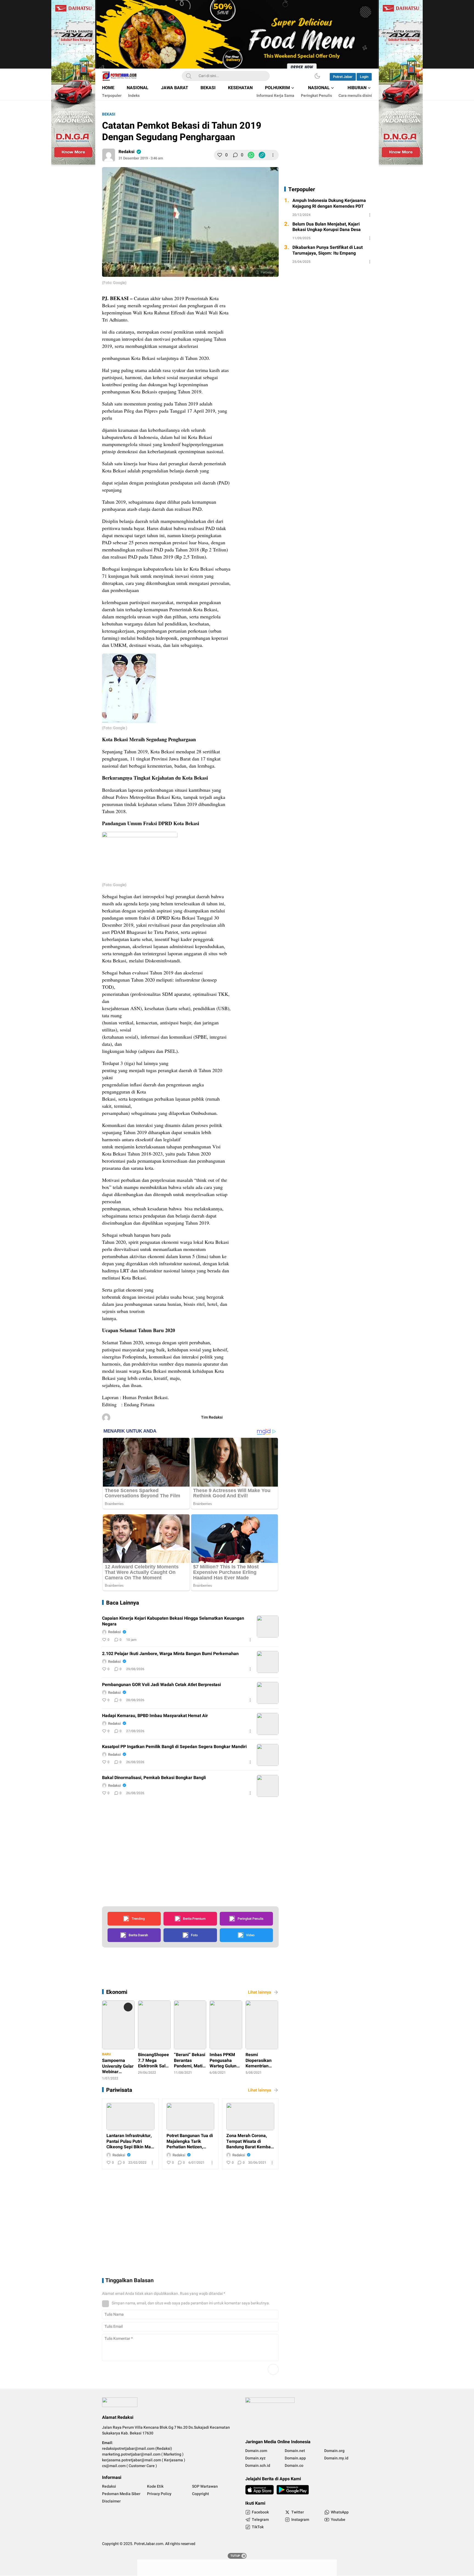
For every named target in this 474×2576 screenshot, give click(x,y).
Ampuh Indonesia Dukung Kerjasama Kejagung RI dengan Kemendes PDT (329, 204)
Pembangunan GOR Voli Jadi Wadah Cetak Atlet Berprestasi (161, 1685)
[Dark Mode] (317, 76)
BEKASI (109, 114)
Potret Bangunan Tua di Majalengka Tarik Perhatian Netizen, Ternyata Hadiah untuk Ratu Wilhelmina (190, 2141)
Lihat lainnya (259, 1992)
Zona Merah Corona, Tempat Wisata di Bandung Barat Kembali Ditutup (250, 2141)
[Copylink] (262, 155)
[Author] (109, 155)
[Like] (220, 155)
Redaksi (126, 152)
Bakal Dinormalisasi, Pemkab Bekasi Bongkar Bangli (154, 1778)
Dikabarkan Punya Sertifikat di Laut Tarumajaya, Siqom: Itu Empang (328, 250)
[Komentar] (235, 155)
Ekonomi (117, 1992)
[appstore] (259, 2490)
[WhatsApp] (251, 155)
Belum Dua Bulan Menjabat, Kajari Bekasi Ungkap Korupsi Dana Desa (327, 227)
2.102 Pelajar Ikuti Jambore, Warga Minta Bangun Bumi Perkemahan (170, 1654)
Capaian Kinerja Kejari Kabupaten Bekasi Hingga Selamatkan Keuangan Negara (173, 1621)
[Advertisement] (287, 374)
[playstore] (293, 2490)
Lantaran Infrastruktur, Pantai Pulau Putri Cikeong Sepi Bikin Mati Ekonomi (130, 2141)
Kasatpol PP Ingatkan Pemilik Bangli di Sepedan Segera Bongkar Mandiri (174, 1747)
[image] (268, 1627)
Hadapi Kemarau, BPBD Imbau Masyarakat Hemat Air (155, 1716)
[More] (273, 155)
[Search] (189, 76)
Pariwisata (119, 2090)
